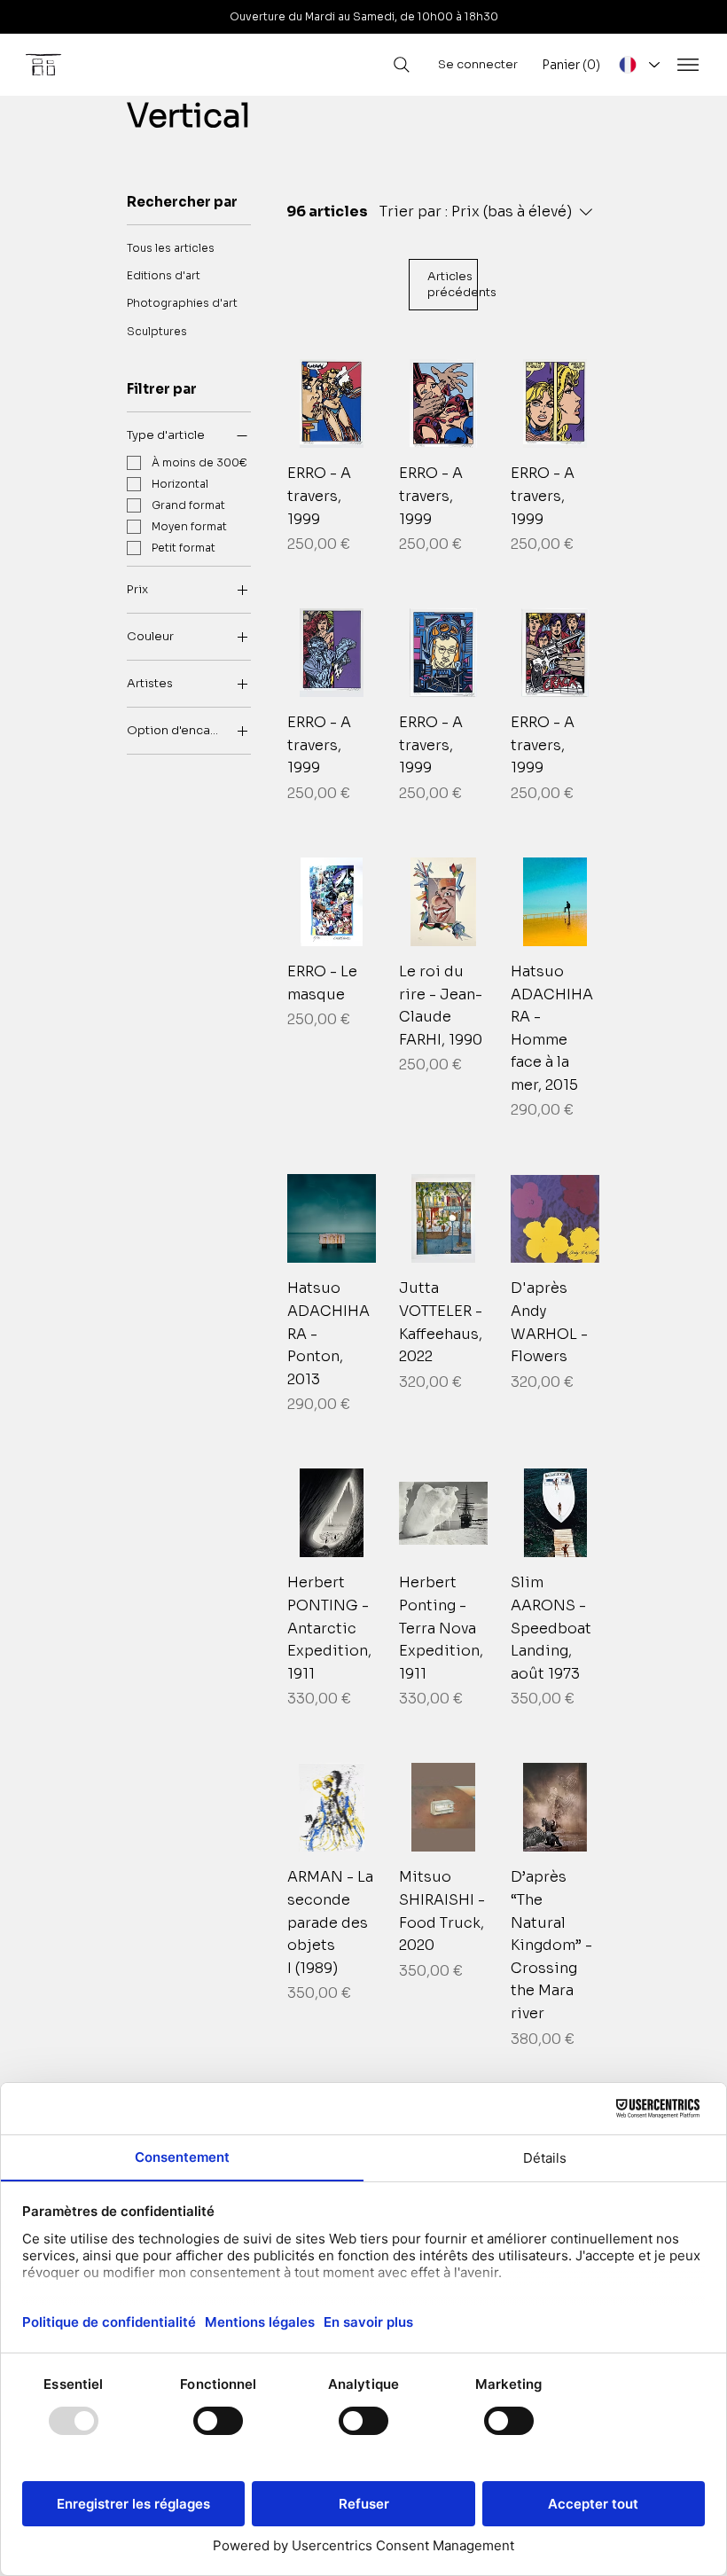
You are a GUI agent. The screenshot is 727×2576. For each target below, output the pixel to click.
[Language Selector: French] (638, 65)
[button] (572, 65)
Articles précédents (453, 284)
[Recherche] (402, 65)
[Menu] (688, 65)
